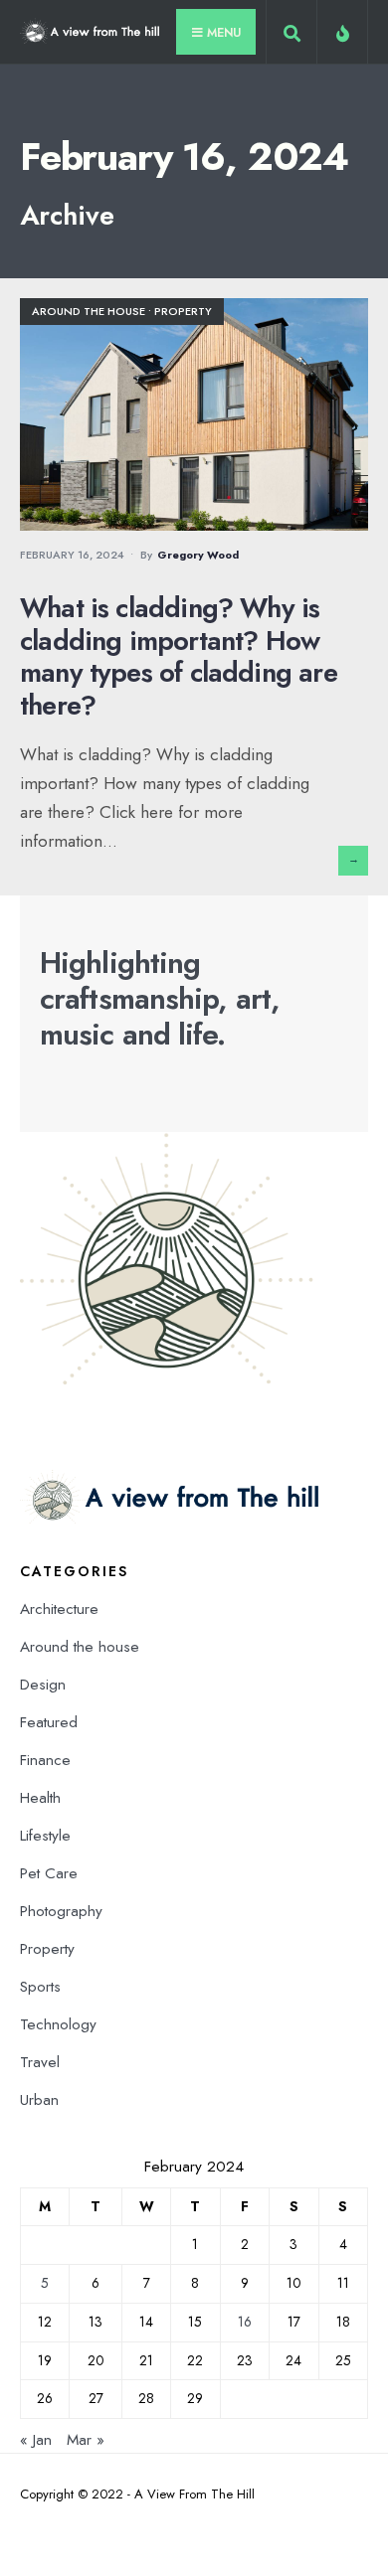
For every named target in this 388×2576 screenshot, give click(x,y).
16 (245, 2322)
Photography (61, 1911)
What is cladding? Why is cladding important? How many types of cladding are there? (179, 656)
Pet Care (49, 1873)
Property (183, 311)
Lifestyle (45, 1836)
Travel (40, 2062)
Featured (49, 1722)
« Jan (36, 2440)
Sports (40, 1987)
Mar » (86, 2440)
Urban (39, 2100)
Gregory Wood (198, 555)
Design (43, 1685)
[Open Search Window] (291, 36)
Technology (58, 2024)
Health (40, 1798)
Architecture (59, 1609)
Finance (45, 1760)
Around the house (89, 311)
